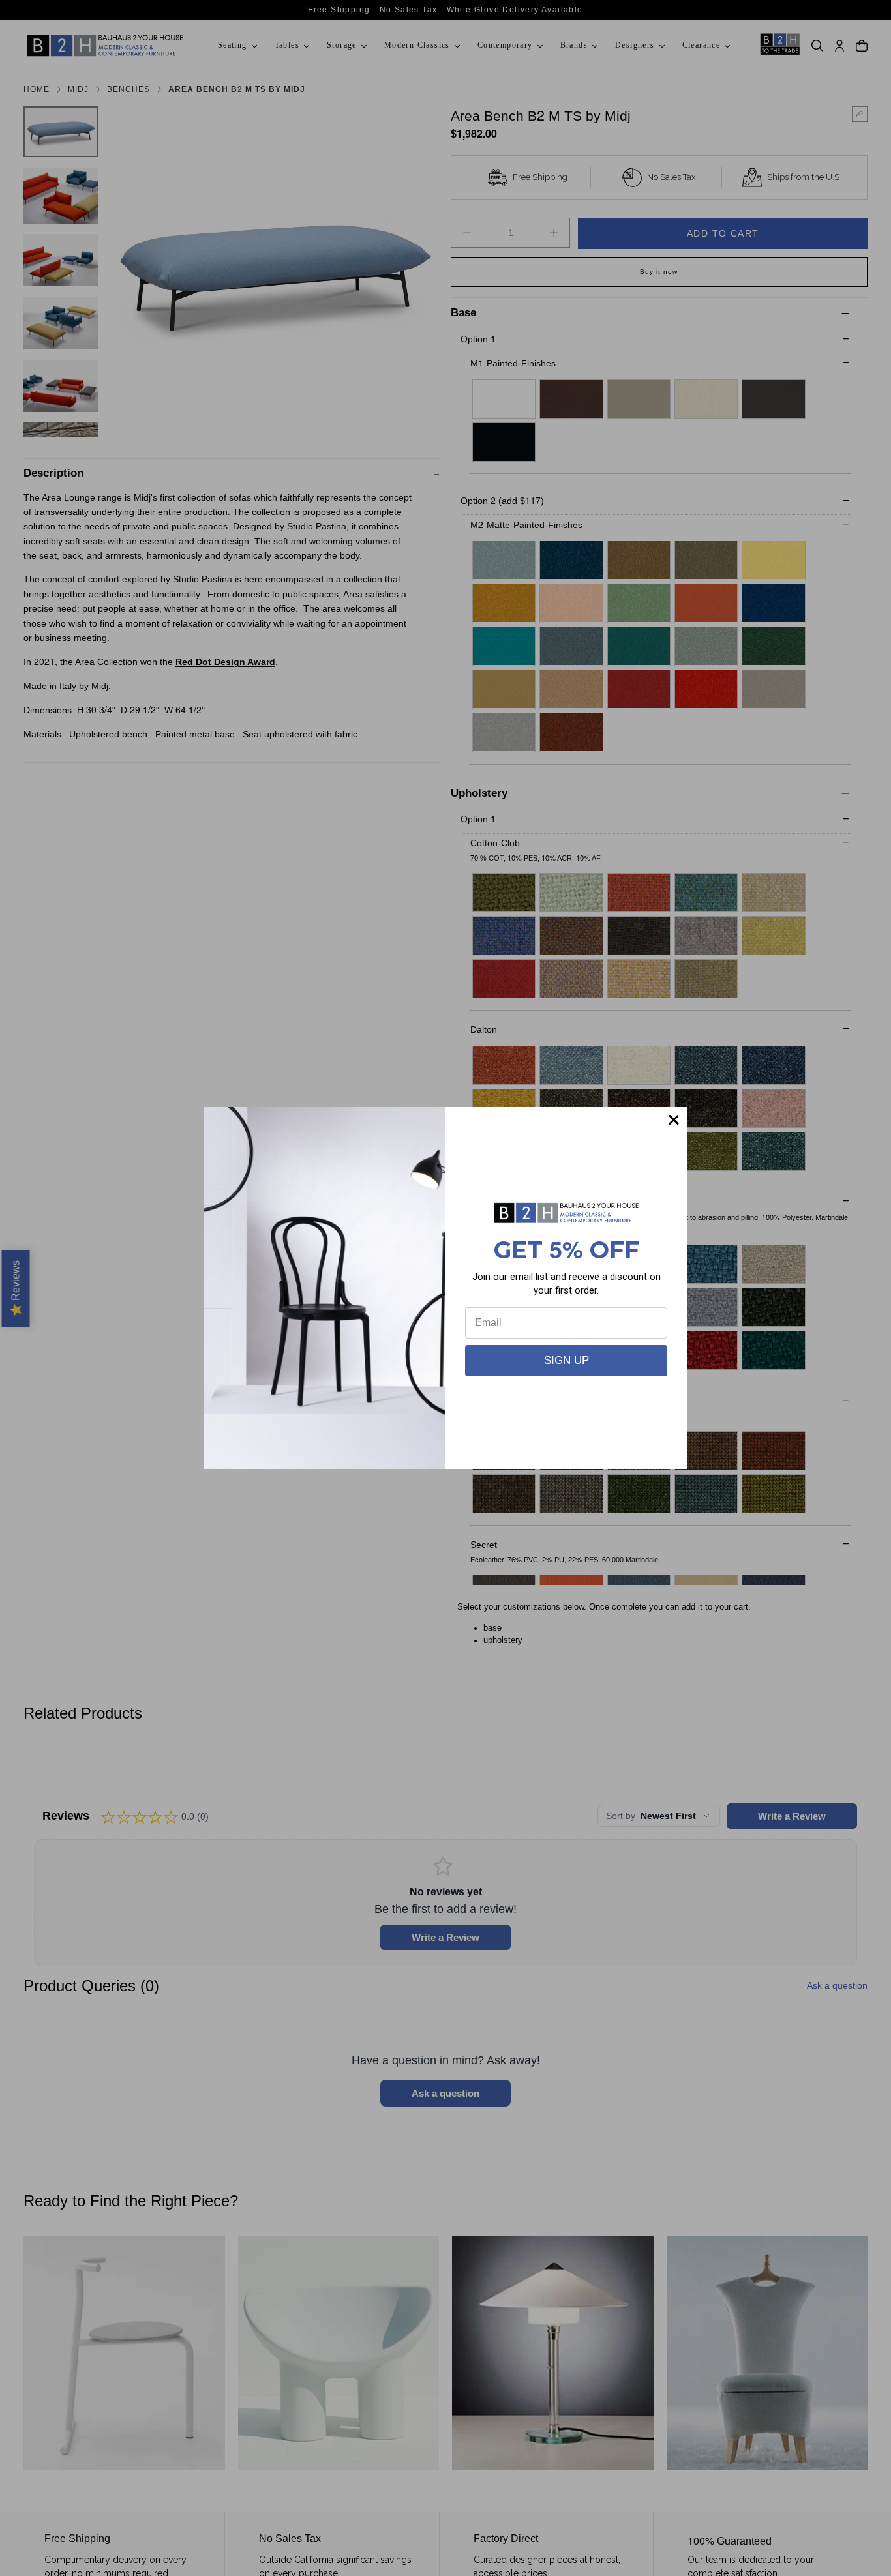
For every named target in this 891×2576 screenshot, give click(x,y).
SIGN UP (566, 1360)
